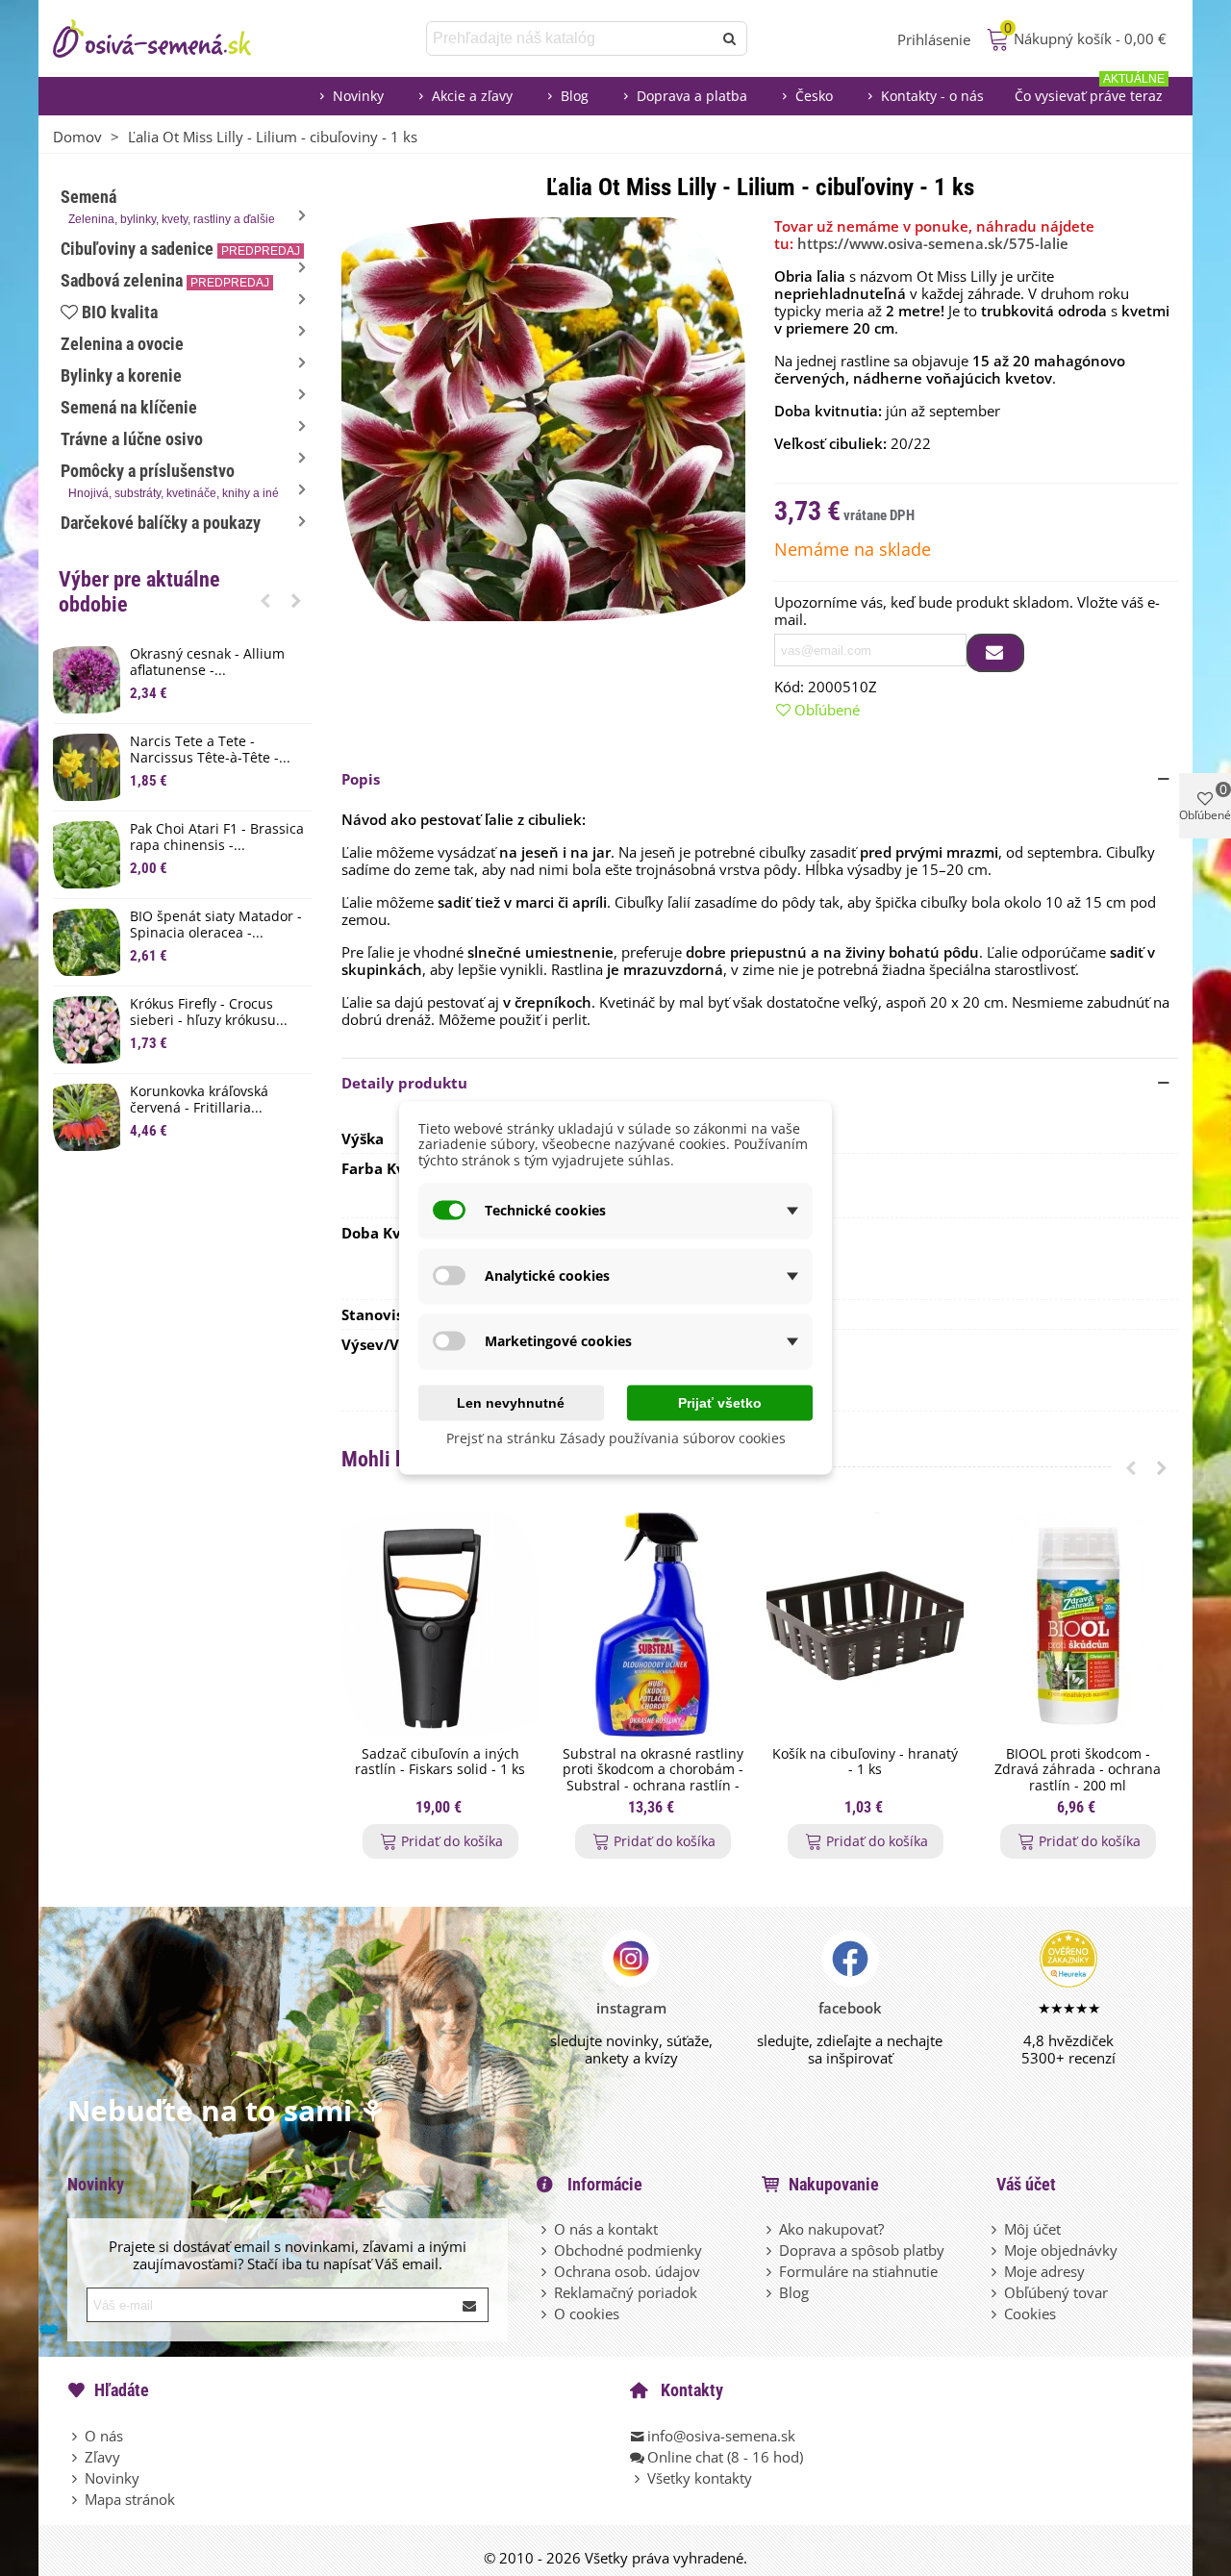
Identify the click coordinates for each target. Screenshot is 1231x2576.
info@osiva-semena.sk (721, 2436)
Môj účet (1032, 2229)
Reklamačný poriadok (626, 2292)
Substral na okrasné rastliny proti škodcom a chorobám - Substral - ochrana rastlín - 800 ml (653, 1778)
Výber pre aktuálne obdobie (139, 592)
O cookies (587, 2313)
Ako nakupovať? (831, 2229)
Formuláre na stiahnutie (858, 2271)
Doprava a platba (692, 96)
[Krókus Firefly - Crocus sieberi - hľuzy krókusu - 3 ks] (87, 1030)
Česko (814, 96)
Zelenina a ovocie (122, 344)
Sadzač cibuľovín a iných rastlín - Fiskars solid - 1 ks (440, 1763)
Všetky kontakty (700, 2478)
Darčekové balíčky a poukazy (161, 523)
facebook (850, 2008)
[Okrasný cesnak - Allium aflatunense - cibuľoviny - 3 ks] (87, 680)
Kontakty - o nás (932, 96)
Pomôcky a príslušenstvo (170, 480)
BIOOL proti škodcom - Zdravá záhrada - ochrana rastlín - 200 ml (1078, 1770)
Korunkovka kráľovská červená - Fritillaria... (199, 1100)
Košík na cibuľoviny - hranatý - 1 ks (865, 1763)
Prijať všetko (720, 1402)
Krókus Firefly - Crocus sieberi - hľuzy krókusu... (209, 1013)
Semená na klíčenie (129, 407)
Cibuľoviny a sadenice (180, 249)
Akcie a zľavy (472, 96)
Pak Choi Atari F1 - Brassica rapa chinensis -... (217, 838)
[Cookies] (995, 2313)
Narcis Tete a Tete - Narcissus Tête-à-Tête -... (210, 750)
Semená (168, 206)
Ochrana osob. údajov (627, 2271)
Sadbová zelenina (165, 280)
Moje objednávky (1061, 2250)
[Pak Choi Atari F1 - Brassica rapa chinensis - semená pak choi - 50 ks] (87, 855)
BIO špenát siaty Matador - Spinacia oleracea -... (216, 925)
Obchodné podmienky (628, 2250)
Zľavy (102, 2457)
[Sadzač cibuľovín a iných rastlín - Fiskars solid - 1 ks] (440, 1625)
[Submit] (470, 2305)
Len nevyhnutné (511, 1402)
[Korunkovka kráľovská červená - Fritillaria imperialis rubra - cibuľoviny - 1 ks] (87, 1117)
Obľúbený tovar (1056, 2292)
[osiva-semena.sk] (168, 38)
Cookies (1030, 2313)
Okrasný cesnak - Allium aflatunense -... (207, 663)
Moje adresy (1044, 2271)
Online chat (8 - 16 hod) (725, 2457)
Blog (575, 96)
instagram (631, 2008)
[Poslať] (730, 38)
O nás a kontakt (606, 2229)
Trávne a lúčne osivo (132, 439)
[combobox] (571, 38)
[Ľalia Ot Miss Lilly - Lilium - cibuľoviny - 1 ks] (543, 417)
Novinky (358, 96)
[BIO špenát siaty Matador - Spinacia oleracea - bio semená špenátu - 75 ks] (87, 942)
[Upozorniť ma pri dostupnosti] (995, 653)
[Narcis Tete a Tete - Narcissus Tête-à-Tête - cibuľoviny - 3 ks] (87, 767)
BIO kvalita (120, 312)
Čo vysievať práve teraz (1090, 91)
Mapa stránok (130, 2499)
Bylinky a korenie (121, 375)
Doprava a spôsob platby (862, 2250)
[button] (265, 600)
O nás (104, 2436)
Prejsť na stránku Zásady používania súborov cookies (616, 1437)
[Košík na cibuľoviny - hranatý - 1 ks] (865, 1625)
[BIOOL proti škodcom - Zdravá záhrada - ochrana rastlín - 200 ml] (1078, 1625)
